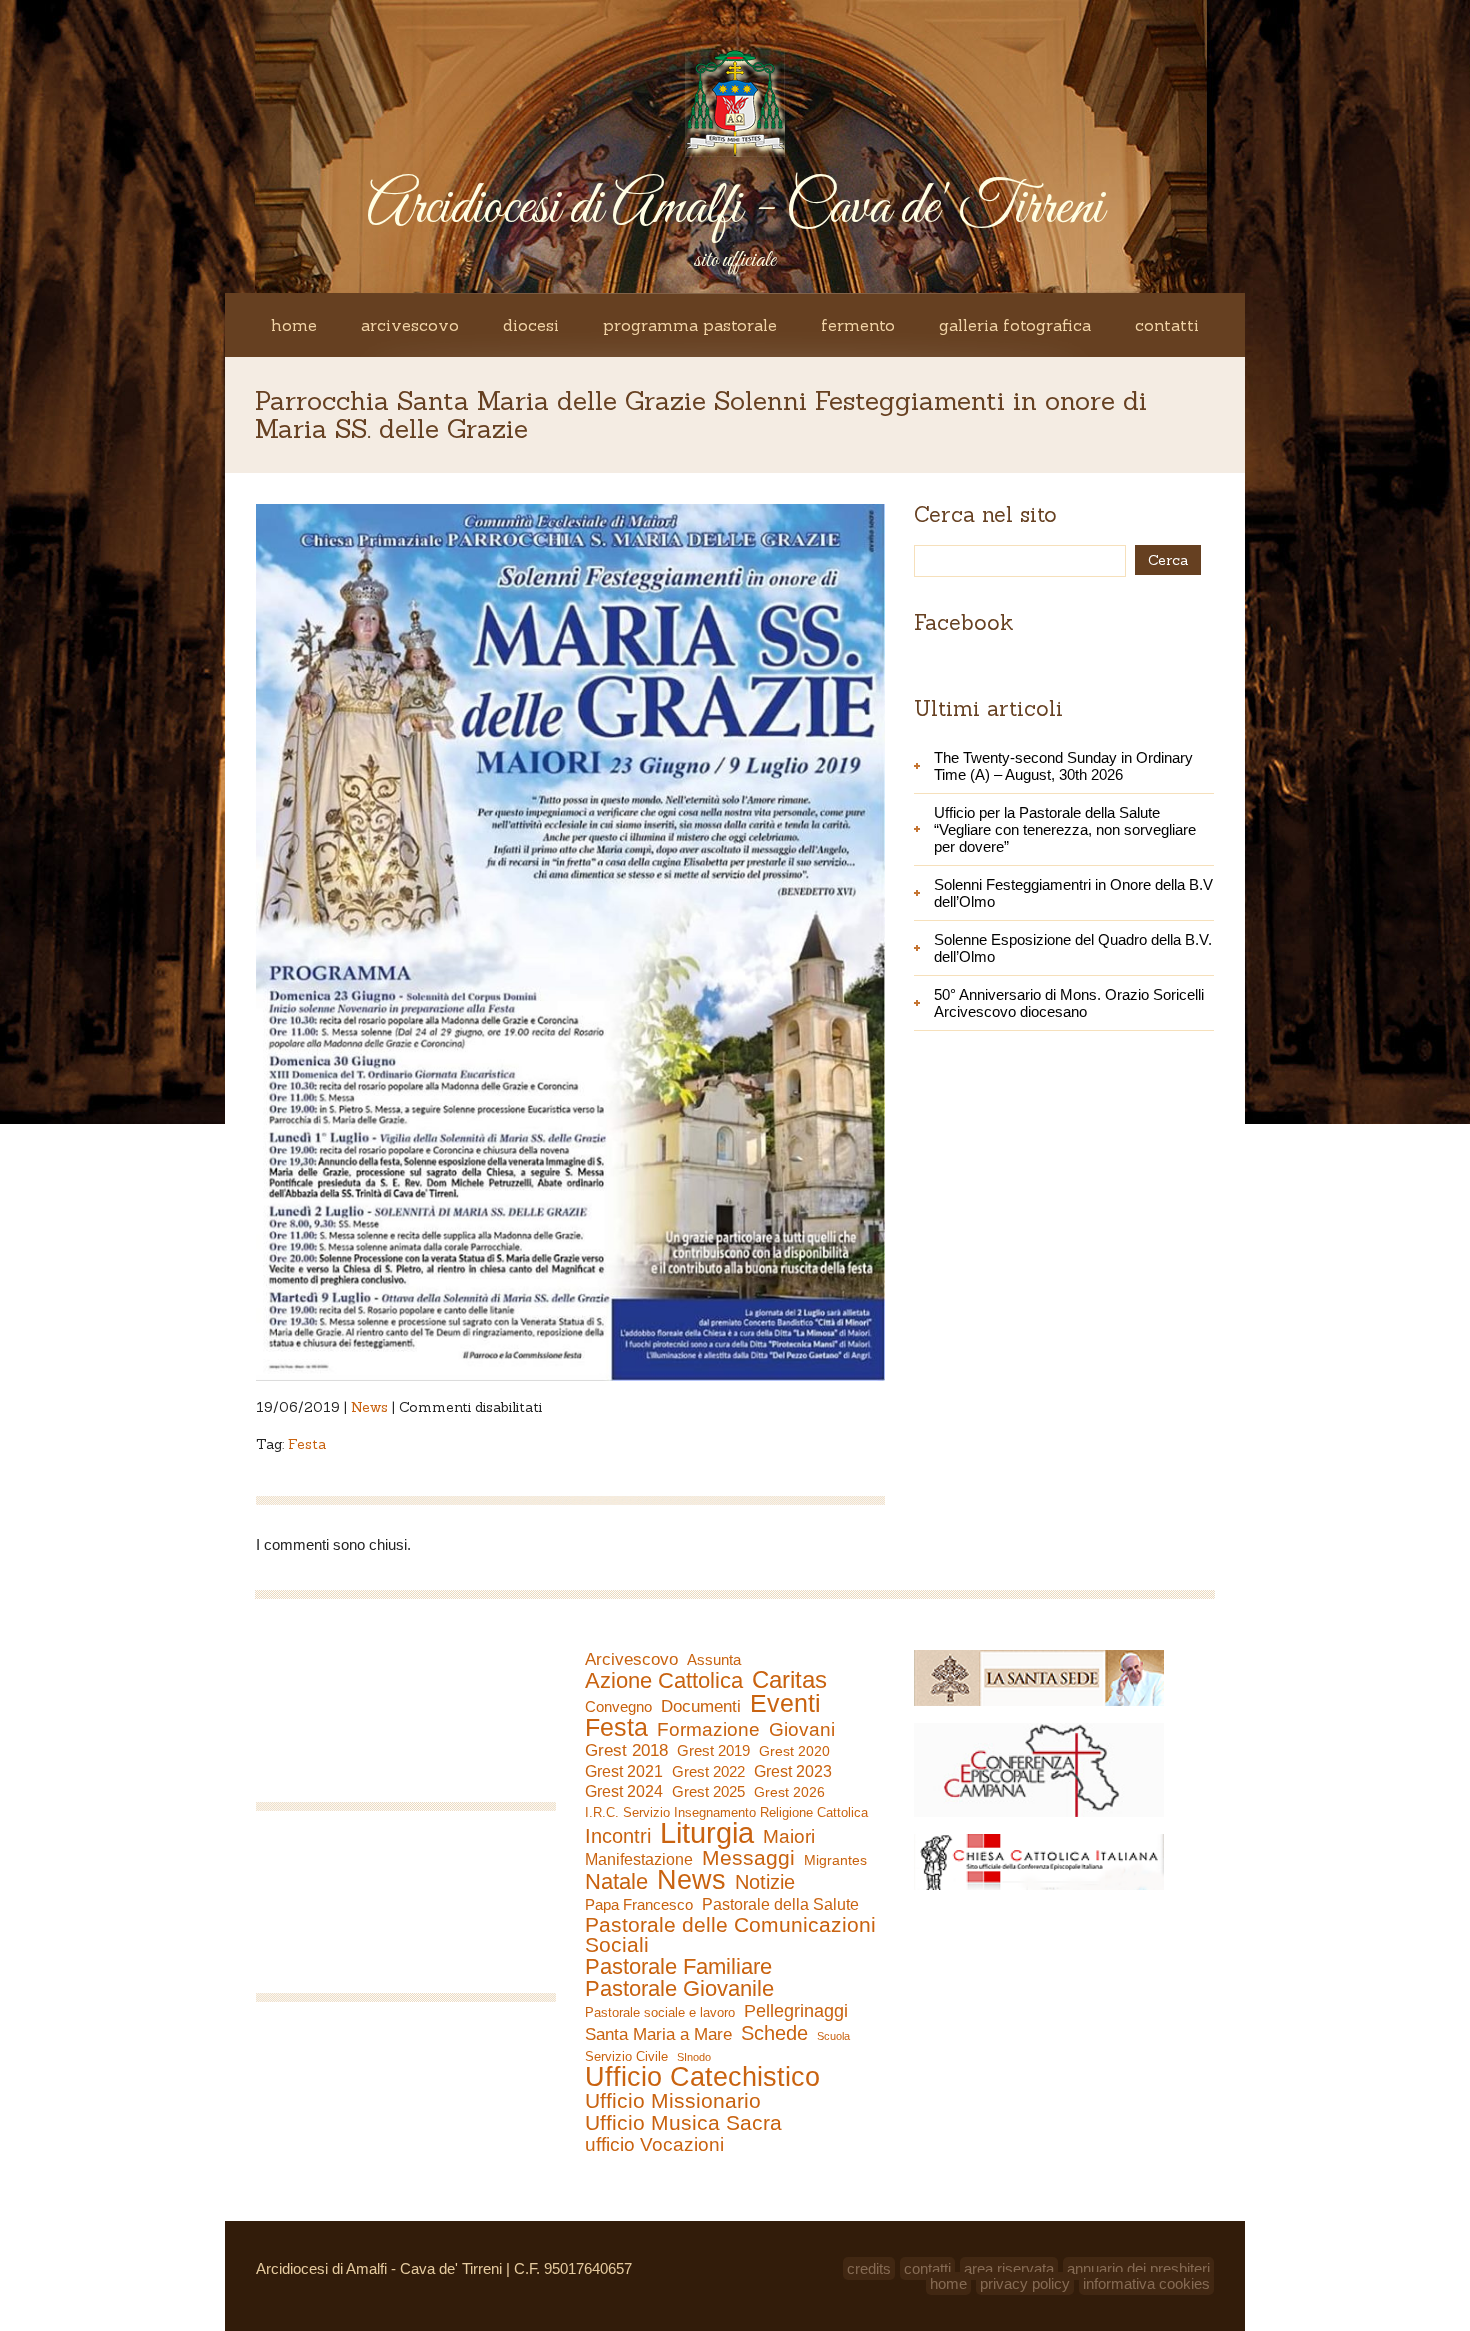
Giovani (802, 1730)
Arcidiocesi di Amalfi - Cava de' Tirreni (735, 208)
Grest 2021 (624, 1771)
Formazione (708, 1730)
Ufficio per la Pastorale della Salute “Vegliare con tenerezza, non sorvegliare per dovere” (1065, 829)
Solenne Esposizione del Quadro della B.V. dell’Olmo (1073, 948)
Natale (616, 1882)
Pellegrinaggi (796, 2011)
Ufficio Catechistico (702, 2077)
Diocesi (531, 325)
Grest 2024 (624, 1791)
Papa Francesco (639, 1904)
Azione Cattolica (664, 1681)
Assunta (714, 1659)
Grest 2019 (713, 1750)
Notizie (765, 1882)
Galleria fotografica (1015, 325)
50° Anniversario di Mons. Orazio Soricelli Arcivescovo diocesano (1069, 1003)
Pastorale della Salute (780, 1904)
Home (294, 325)
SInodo (694, 2057)
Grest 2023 (793, 1771)
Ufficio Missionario (673, 2101)
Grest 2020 (794, 1751)
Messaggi (748, 1858)
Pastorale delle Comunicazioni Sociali (730, 1935)
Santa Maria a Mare (658, 2034)
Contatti (1167, 325)
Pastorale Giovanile (679, 1989)
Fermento (858, 325)
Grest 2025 (708, 1792)
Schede (774, 2033)
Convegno (618, 1707)
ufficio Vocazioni (654, 2145)
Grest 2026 (789, 1792)
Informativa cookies (1146, 2283)
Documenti (701, 1706)
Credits (869, 2268)
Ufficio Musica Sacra (683, 2123)
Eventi (785, 1703)
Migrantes (835, 1860)
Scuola (833, 2036)
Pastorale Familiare (678, 1967)
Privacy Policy (1025, 2283)
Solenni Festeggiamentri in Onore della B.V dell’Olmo (1073, 893)
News (369, 1407)
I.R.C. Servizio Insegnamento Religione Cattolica (726, 1812)
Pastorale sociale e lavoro (660, 2012)
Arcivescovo (410, 325)
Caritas (789, 1680)
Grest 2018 (626, 1750)
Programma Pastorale (690, 325)
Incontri (618, 1836)
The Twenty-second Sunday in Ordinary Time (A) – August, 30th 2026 (1063, 766)
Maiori (789, 1837)
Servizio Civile (626, 2056)
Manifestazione (639, 1859)
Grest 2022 (708, 1771)
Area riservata (1009, 2268)
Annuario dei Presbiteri (1138, 2268)
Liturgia (707, 1833)
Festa (307, 1444)
